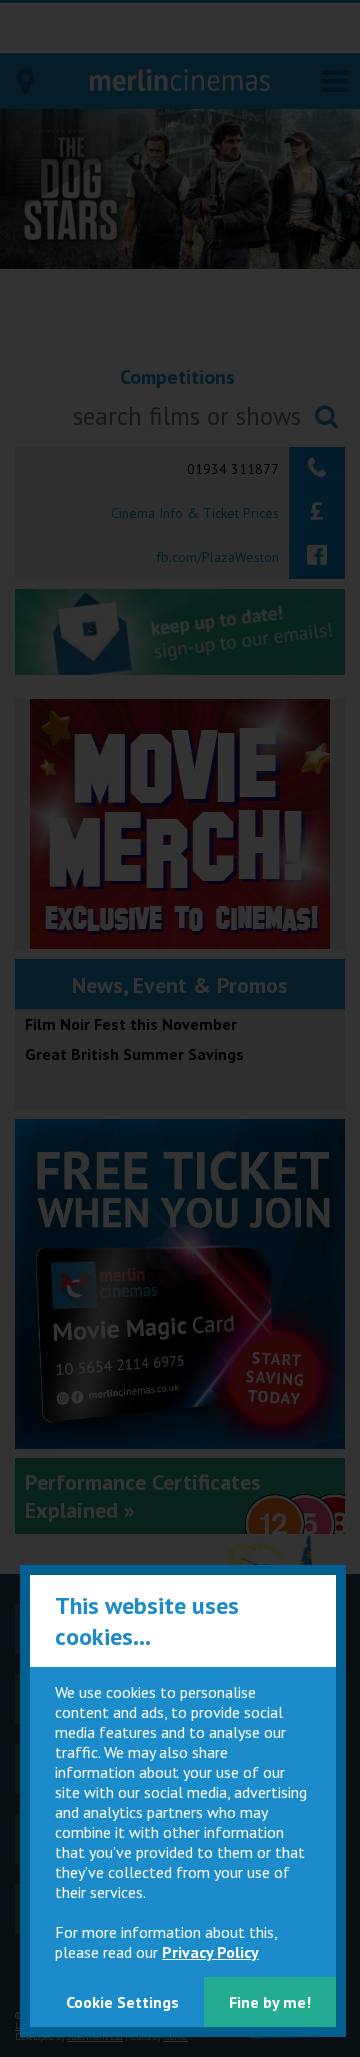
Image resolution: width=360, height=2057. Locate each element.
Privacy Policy (210, 1952)
